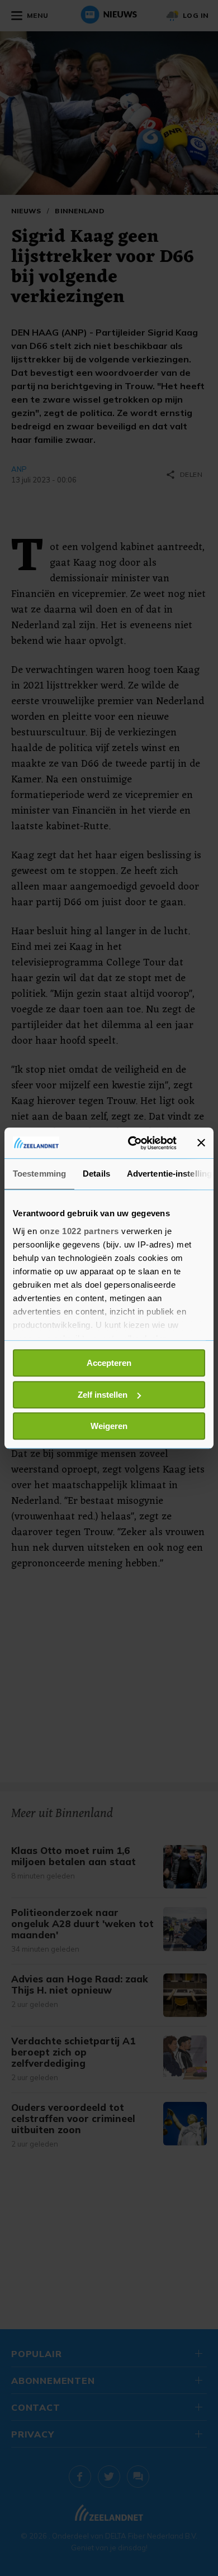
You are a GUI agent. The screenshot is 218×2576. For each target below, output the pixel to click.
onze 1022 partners (79, 1231)
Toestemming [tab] (39, 1174)
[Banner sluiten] (201, 1143)
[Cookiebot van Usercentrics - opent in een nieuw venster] (132, 1143)
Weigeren (109, 1426)
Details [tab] (96, 1174)
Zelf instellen (103, 1395)
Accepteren (109, 1363)
